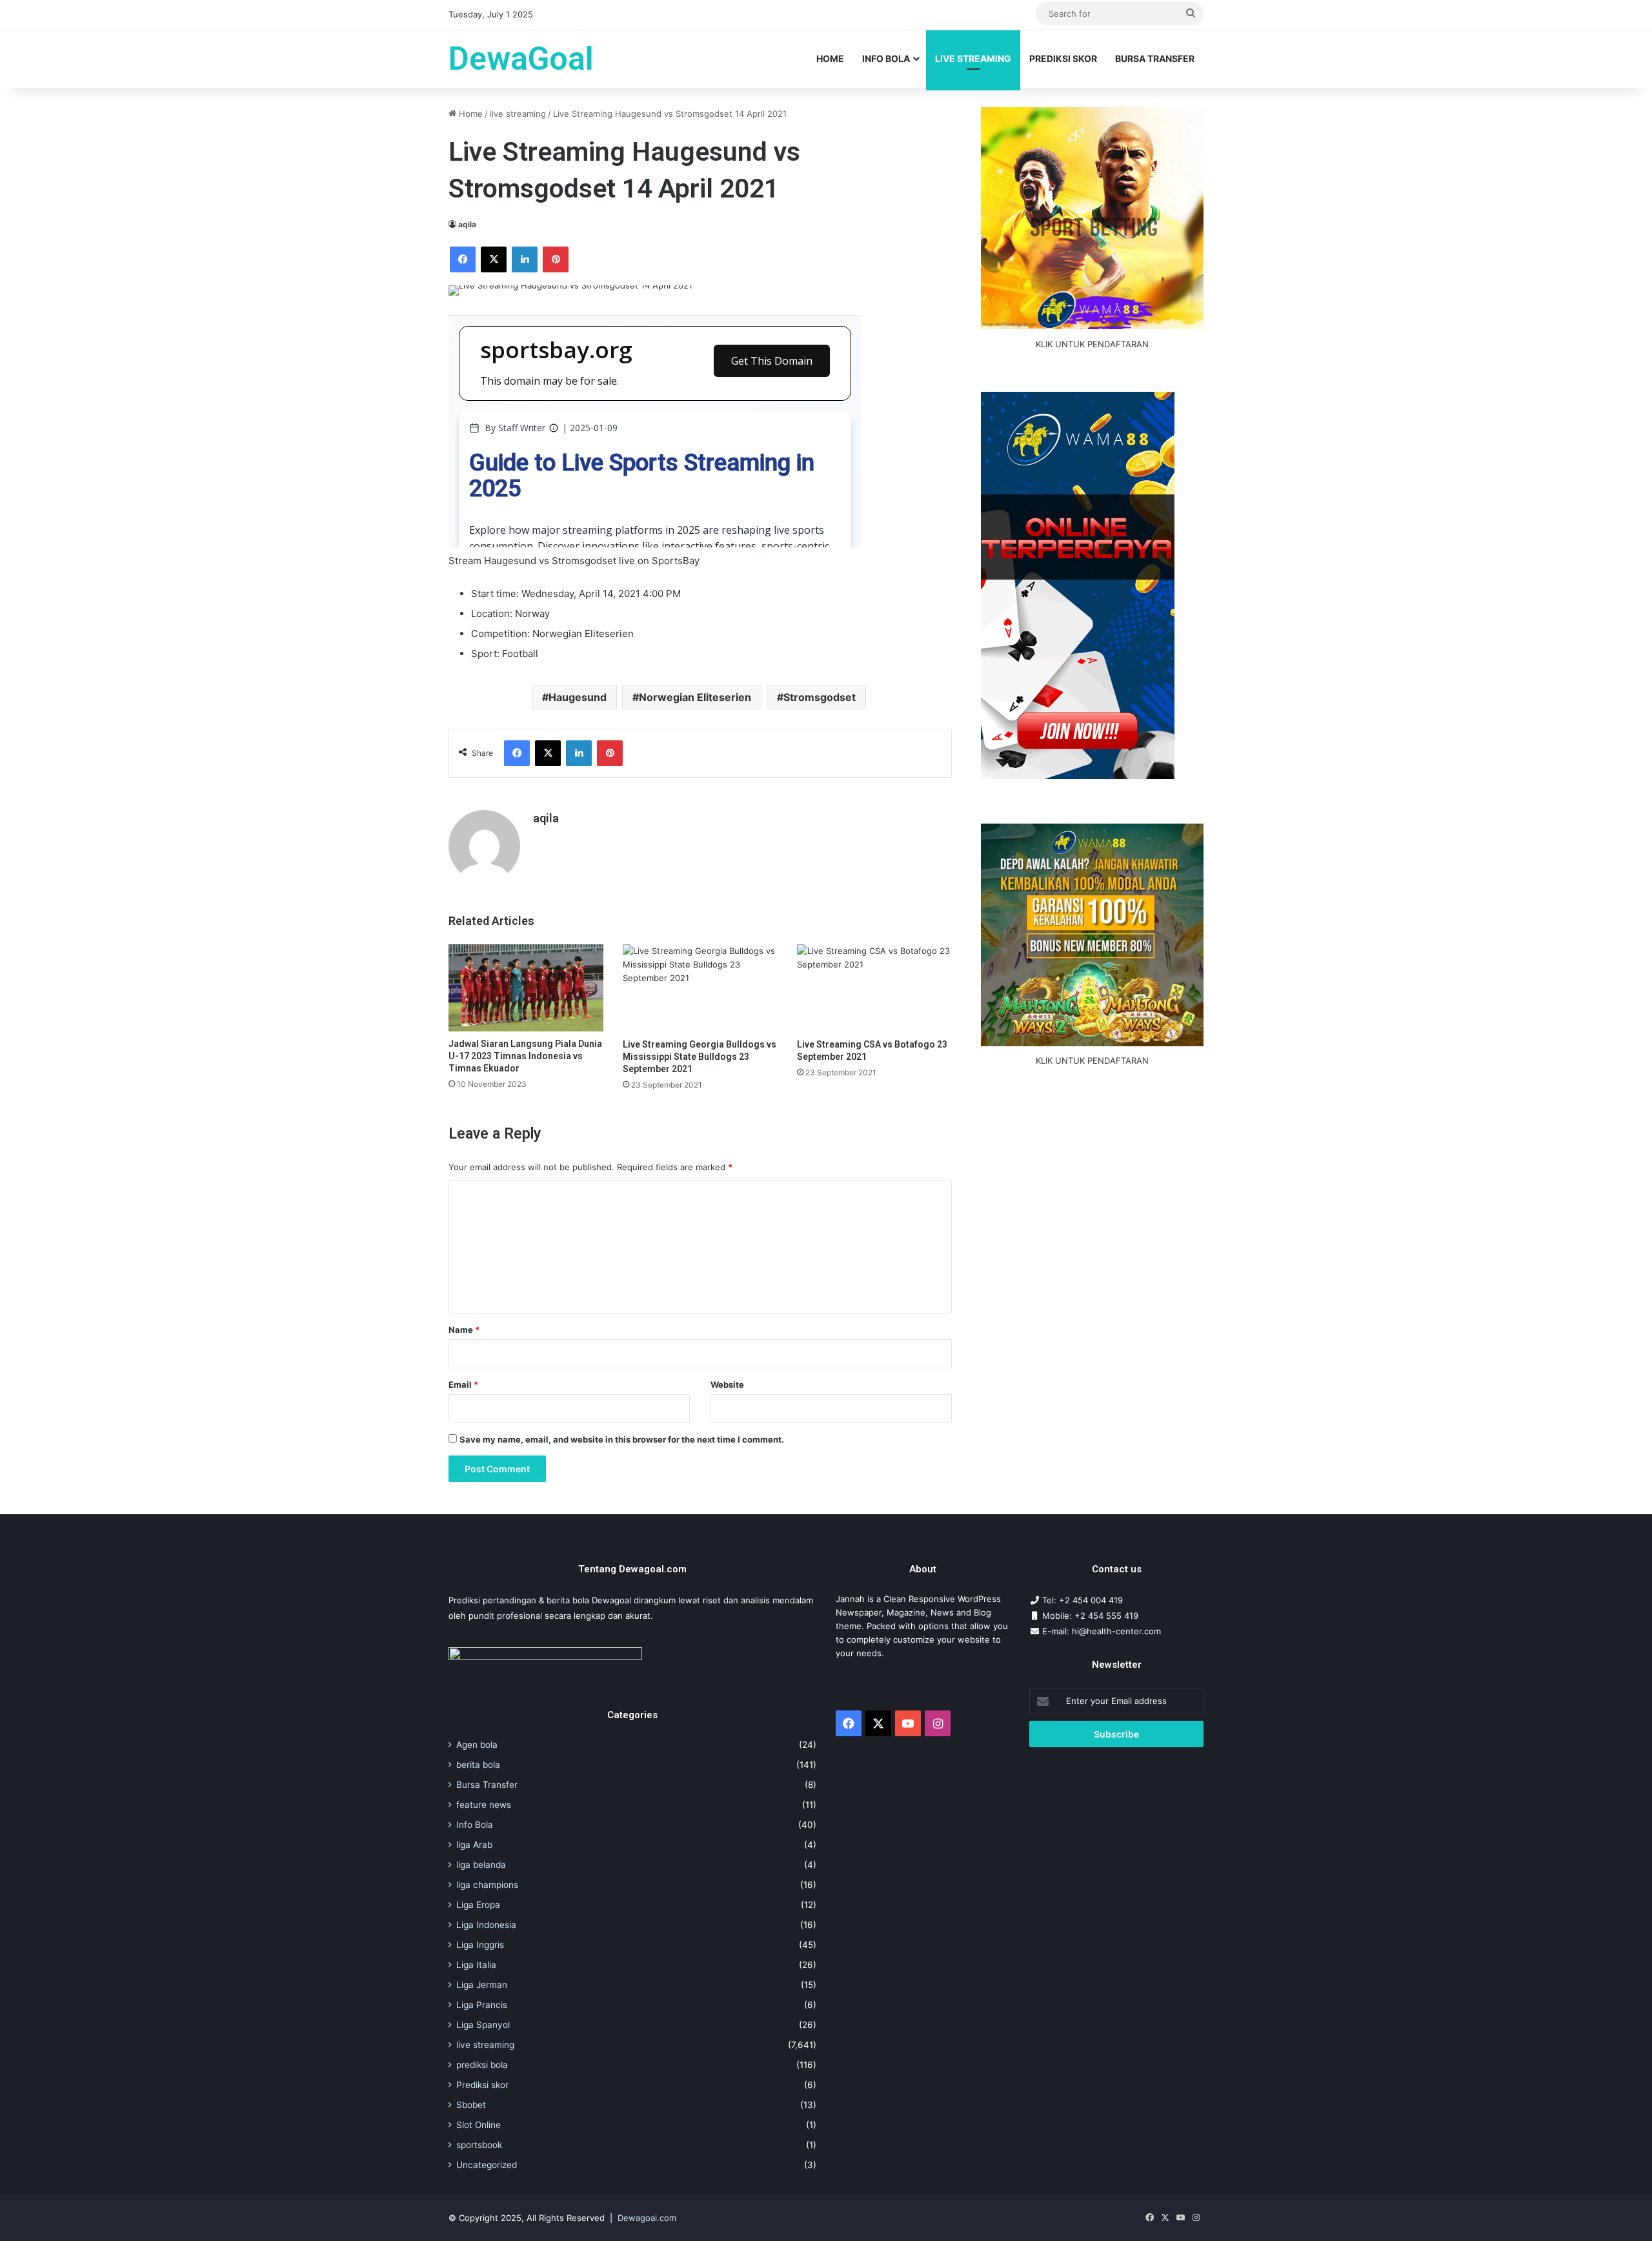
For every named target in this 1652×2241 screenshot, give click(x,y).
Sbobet (471, 2105)
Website (727, 1384)
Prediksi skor (482, 2085)
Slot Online (478, 2125)
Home (830, 58)
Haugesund (578, 697)
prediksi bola (482, 2065)
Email (463, 1384)
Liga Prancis (482, 2005)
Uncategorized (487, 2165)
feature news (484, 1805)
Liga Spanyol (483, 2025)
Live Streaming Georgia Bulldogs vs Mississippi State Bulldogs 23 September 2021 (700, 1057)
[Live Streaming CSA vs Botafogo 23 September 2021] (874, 988)
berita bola (478, 1765)
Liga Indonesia (486, 1925)
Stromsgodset (820, 697)
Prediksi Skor (1063, 58)
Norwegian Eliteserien (695, 697)
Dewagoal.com (647, 2218)
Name (464, 1330)
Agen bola (477, 1745)
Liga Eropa (478, 1905)
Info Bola (886, 58)
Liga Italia (476, 1965)
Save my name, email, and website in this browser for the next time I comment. (622, 1439)
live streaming (973, 58)
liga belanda (481, 1865)
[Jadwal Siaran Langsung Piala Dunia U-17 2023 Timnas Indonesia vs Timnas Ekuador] (526, 988)
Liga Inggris (480, 1945)
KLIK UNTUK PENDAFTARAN (1092, 344)
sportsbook (479, 2145)
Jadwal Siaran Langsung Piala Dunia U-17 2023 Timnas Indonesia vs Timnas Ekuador (525, 1056)
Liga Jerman (482, 1985)
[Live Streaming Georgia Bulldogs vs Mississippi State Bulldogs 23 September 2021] (700, 988)
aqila (467, 224)
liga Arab (474, 1845)
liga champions (487, 1885)
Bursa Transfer (1155, 58)
